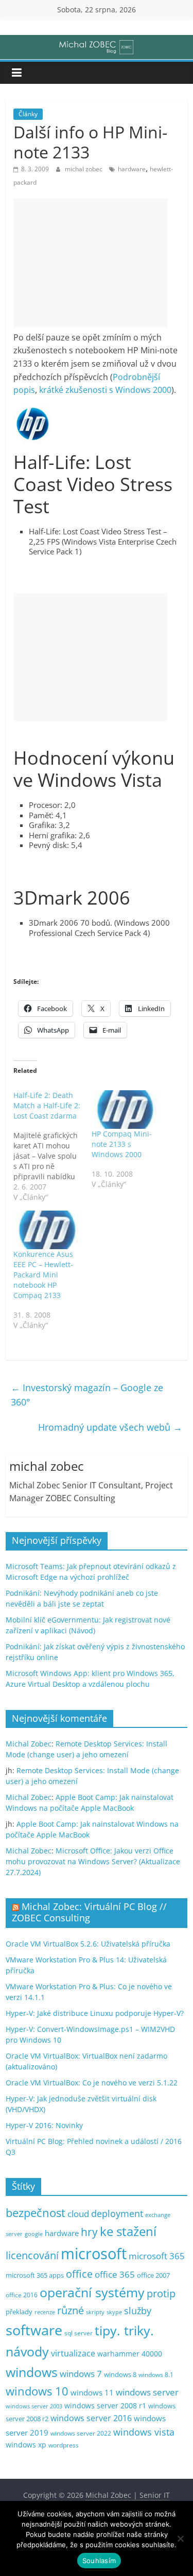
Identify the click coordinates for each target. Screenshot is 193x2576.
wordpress (64, 2445)
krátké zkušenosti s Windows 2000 (105, 390)
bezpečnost (36, 2213)
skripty (95, 2312)
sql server (78, 2333)
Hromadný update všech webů (110, 1427)
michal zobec (84, 169)
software (34, 2330)
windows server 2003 (34, 2406)
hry (89, 2232)
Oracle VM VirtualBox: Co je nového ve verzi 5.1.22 (92, 2083)
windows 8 (120, 2374)
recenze (45, 2312)
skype (114, 2312)
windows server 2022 (81, 2433)
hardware (132, 169)
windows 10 (37, 2391)
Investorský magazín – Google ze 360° (87, 1395)
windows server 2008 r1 (105, 2406)
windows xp (26, 2445)
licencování (32, 2255)
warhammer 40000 (130, 2354)
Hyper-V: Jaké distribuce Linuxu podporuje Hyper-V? (95, 2013)
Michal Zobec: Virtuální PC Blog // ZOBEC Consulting (89, 1912)
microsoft (94, 2254)
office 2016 (22, 2295)
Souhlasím (99, 2561)
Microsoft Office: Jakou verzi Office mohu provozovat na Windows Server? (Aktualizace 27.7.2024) (93, 1861)
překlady (19, 2312)
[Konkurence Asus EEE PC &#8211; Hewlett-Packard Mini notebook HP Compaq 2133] (47, 1230)
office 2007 (153, 2275)
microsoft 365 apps (35, 2275)
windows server (147, 2392)
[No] (180, 2538)
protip (161, 2293)
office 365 (115, 2274)
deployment (117, 2213)
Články (28, 114)
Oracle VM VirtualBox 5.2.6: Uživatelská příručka (88, 1944)
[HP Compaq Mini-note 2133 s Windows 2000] (125, 1110)
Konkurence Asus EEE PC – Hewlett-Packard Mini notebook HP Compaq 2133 (43, 1275)
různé (71, 2310)
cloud (78, 2214)
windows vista (144, 2432)
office (79, 2274)
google (34, 2234)
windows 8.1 (156, 2374)
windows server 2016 (91, 2418)
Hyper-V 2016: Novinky (44, 2125)
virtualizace (73, 2353)
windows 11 (92, 2392)
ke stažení (128, 2231)
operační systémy (92, 2292)
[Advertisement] (91, 263)
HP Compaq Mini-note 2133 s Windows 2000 (122, 1144)
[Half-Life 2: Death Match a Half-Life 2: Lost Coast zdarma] (52, 1146)
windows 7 (81, 2374)
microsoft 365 (157, 2256)
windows (32, 2372)
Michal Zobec (29, 1744)
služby (138, 2311)
